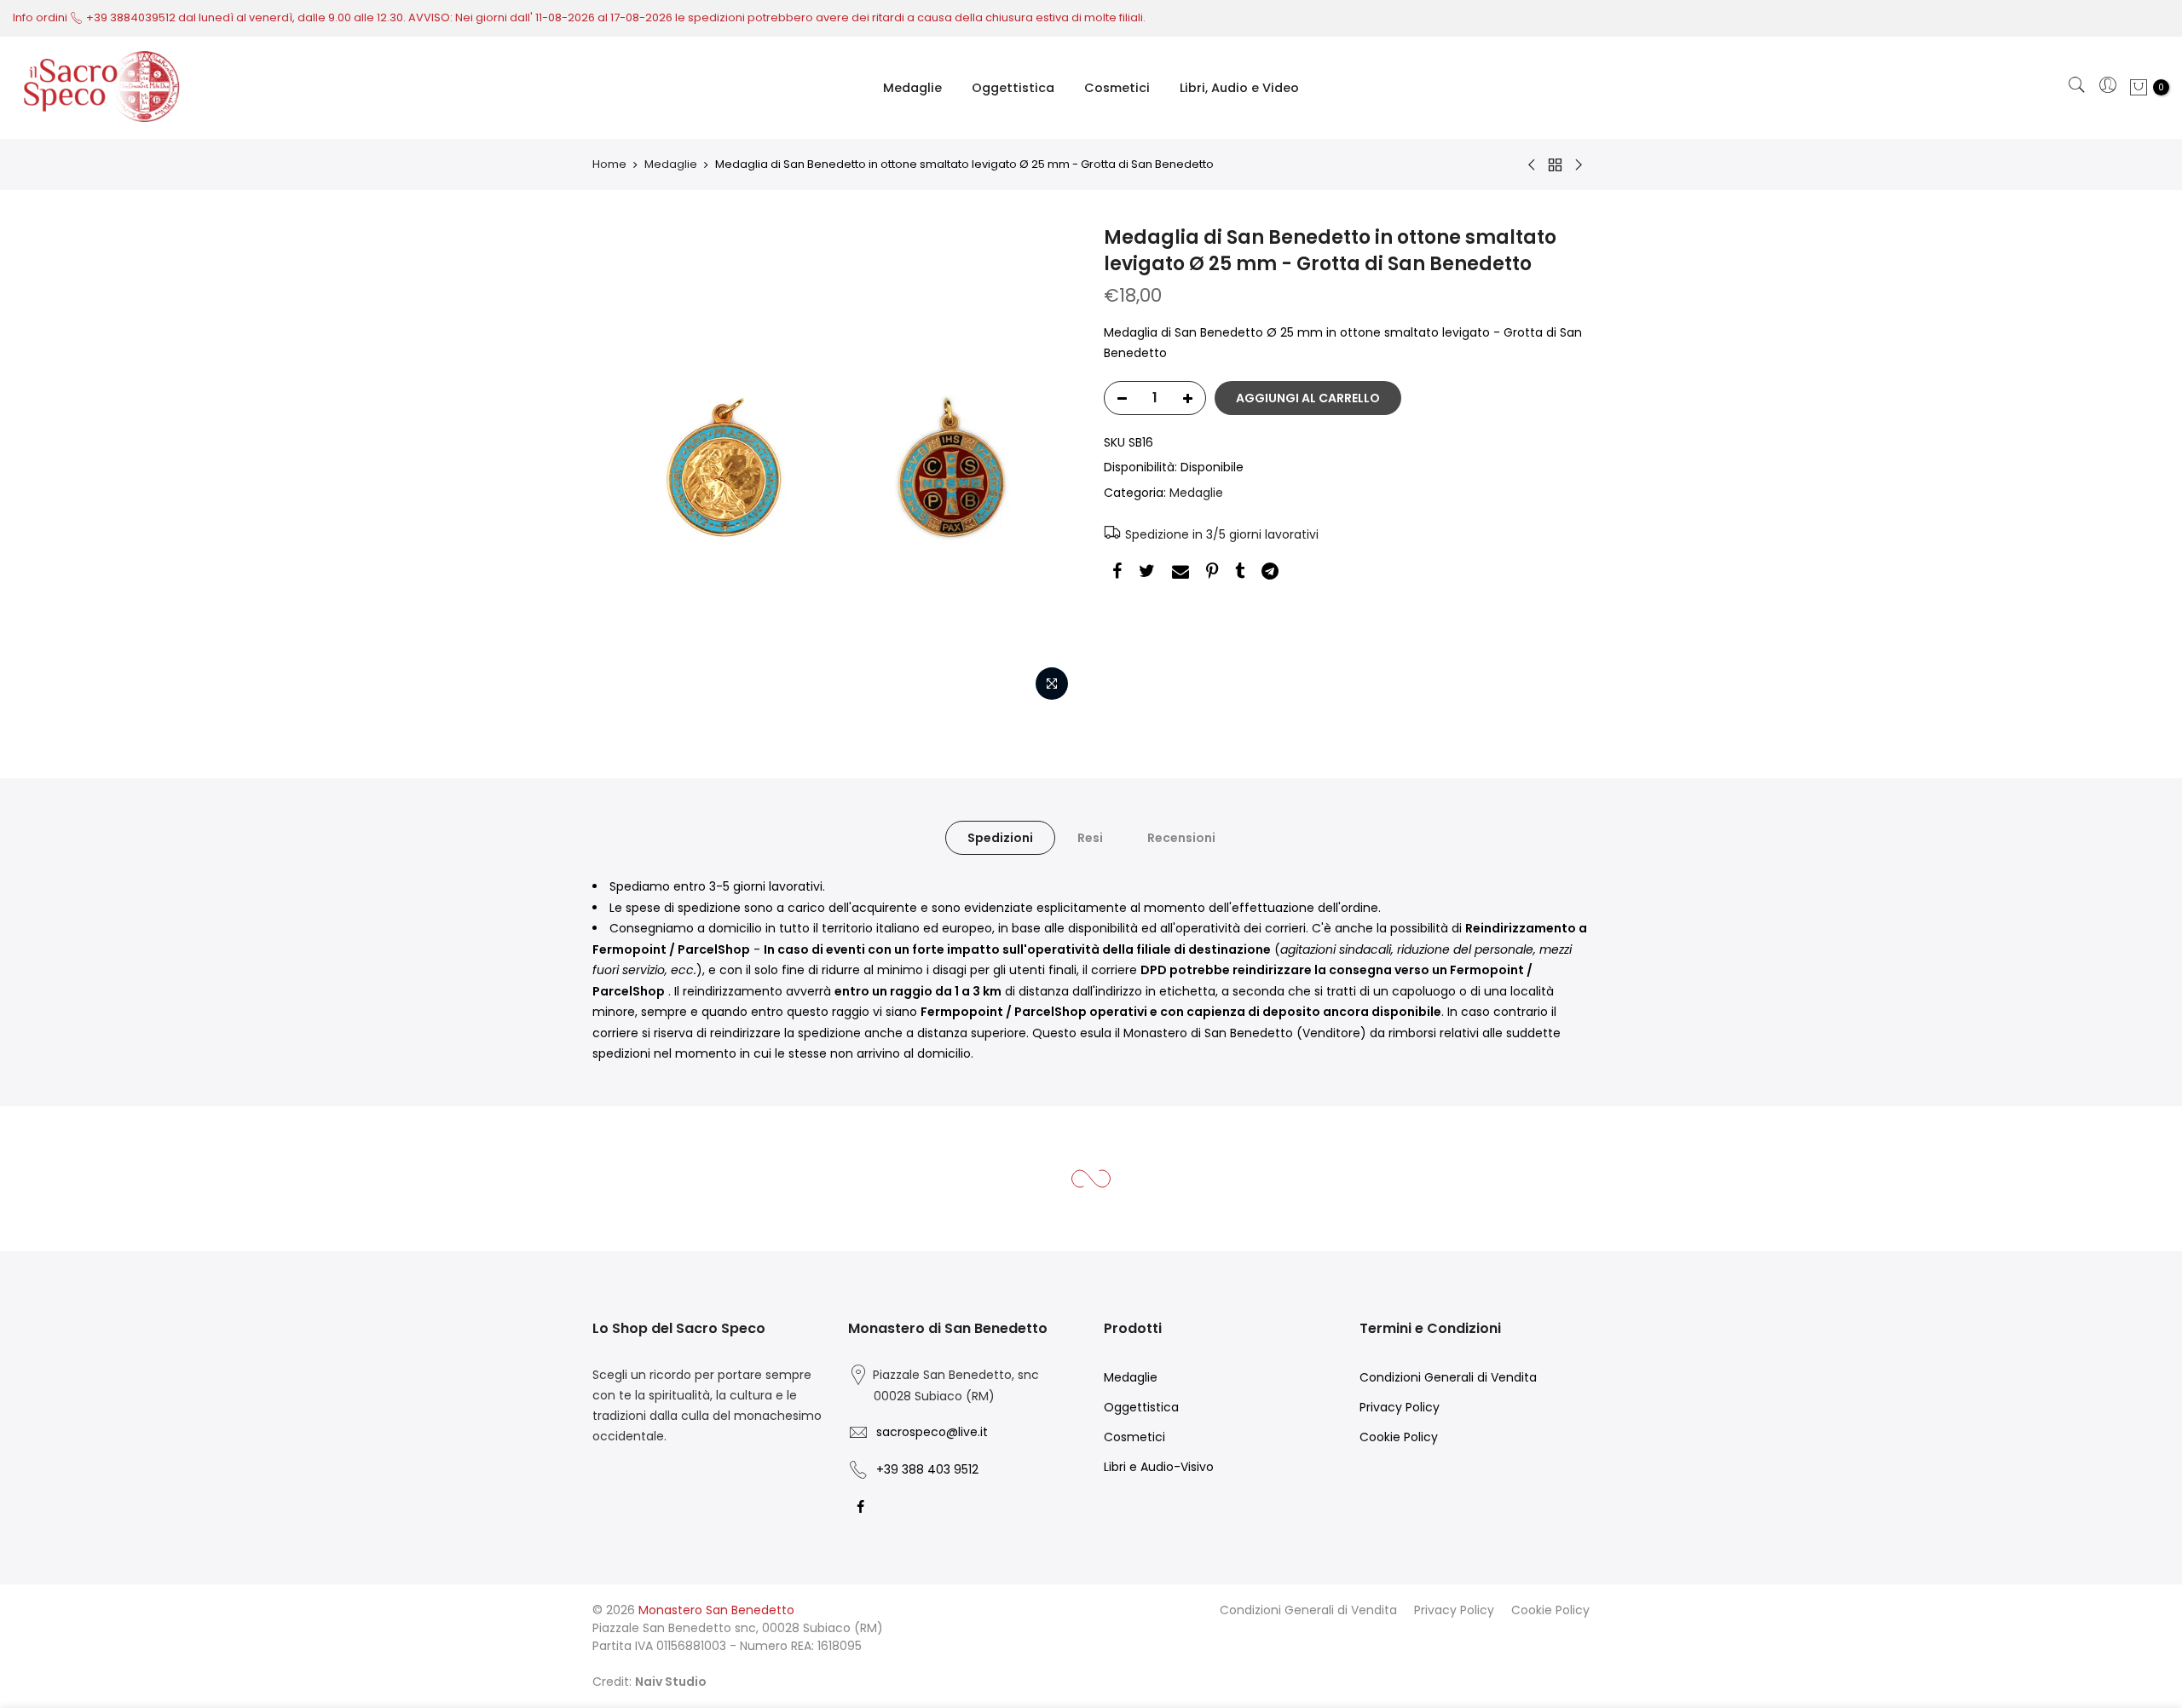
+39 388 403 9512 (927, 1469)
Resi (1090, 838)
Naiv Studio (671, 1682)
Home (609, 164)
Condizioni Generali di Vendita (1448, 1377)
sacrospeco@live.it (932, 1432)
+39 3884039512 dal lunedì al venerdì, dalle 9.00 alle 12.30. (247, 17)
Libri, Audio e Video (1239, 88)
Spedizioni (1000, 838)
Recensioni (1181, 838)
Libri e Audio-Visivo (1159, 1467)
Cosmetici (1117, 88)
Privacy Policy (1400, 1407)
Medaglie (912, 88)
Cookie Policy (1399, 1437)
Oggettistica (1013, 88)
